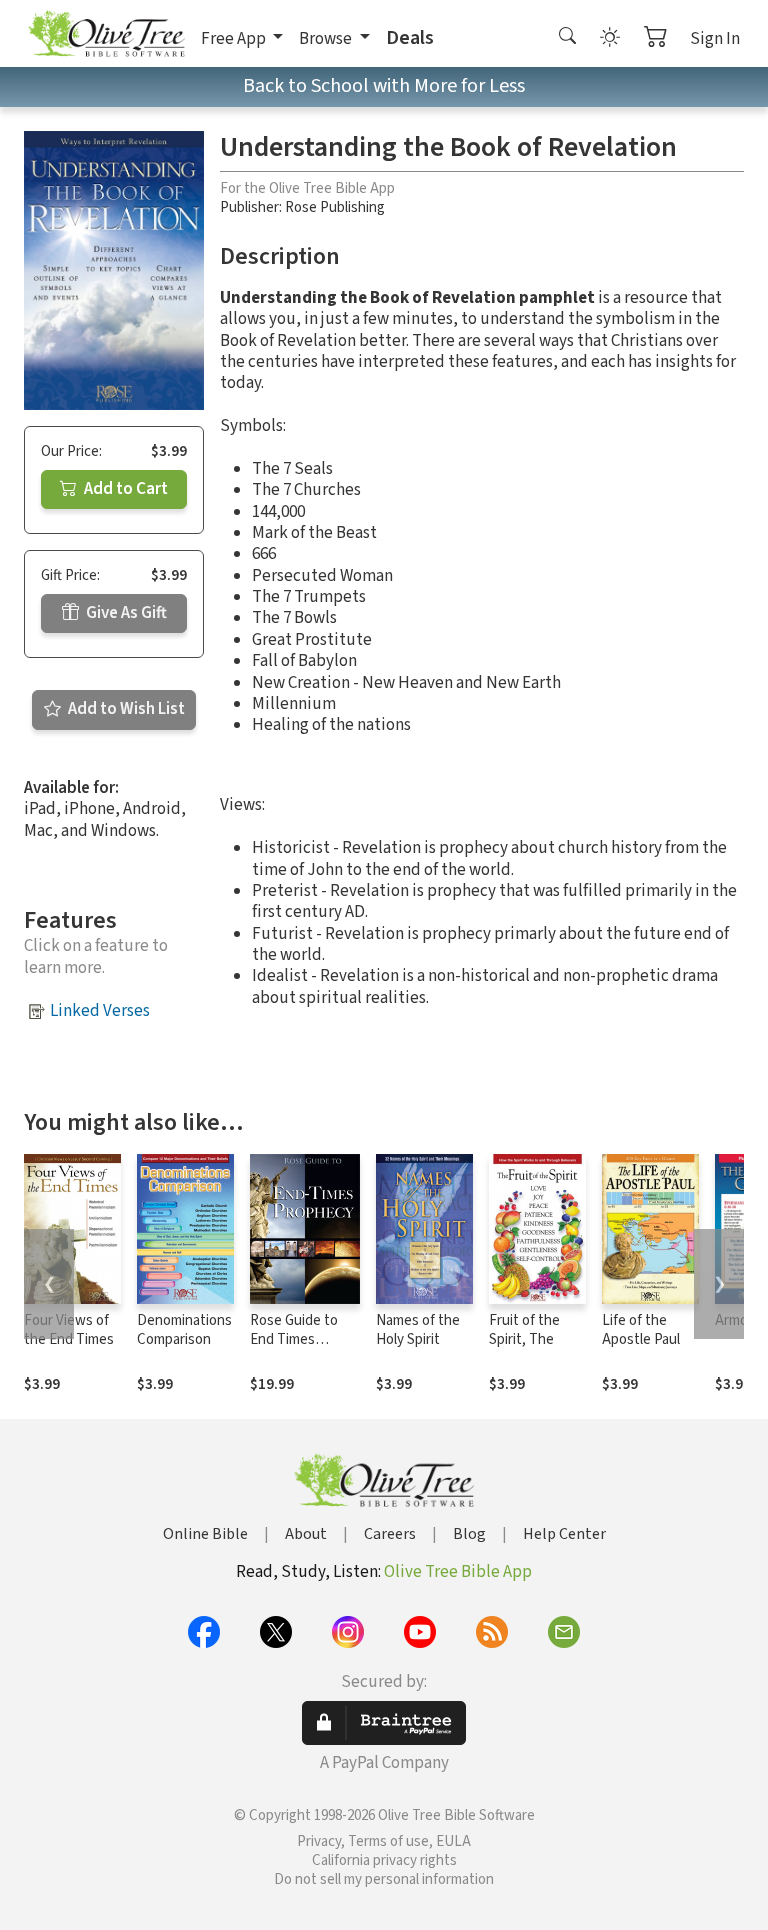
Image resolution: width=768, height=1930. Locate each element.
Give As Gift (125, 613)
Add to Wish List (125, 709)
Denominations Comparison (184, 1330)
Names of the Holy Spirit (418, 1330)
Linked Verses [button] (100, 1011)
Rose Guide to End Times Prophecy (294, 1339)
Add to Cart (124, 489)
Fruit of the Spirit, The (524, 1330)
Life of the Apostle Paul (641, 1330)
